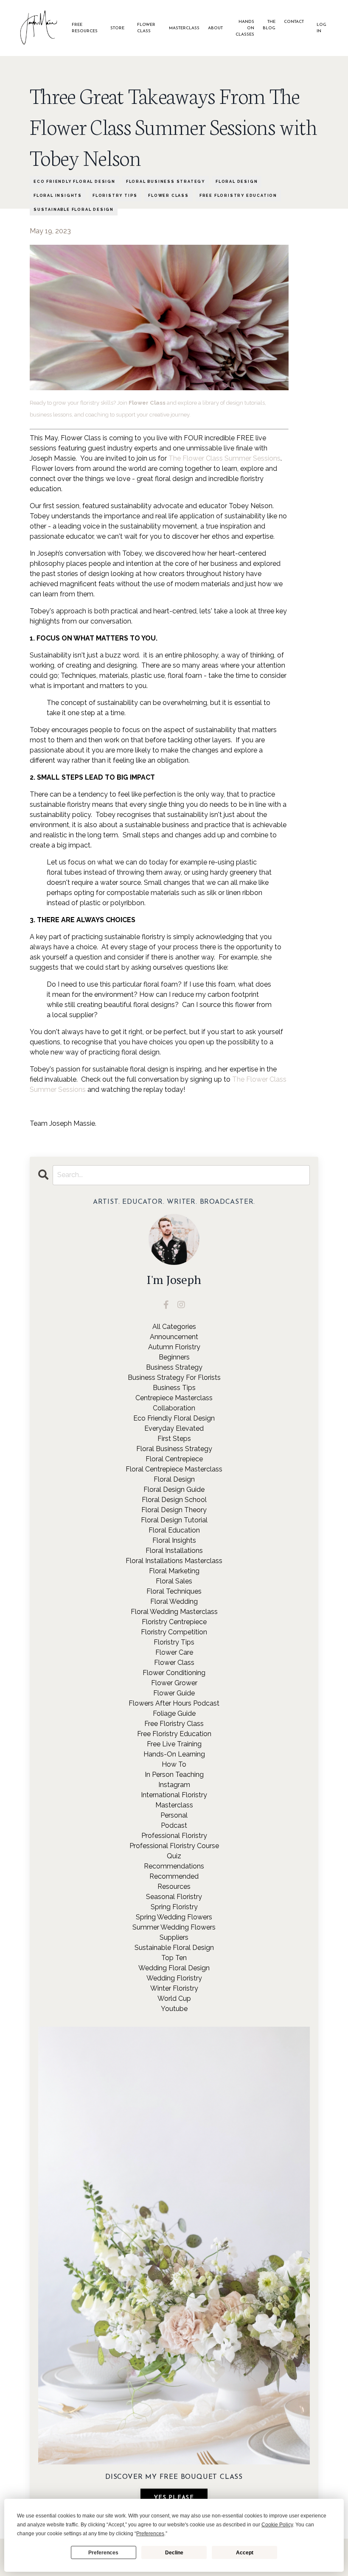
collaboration (174, 1408)
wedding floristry (174, 1978)
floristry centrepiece (174, 1622)
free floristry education (238, 196)
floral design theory (174, 1510)
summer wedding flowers (174, 1927)
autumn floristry (174, 1347)
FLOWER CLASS (146, 28)
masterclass (174, 1805)
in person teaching (174, 1775)
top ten (174, 1958)
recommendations (174, 1866)
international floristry (174, 1795)
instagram (174, 1785)
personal (174, 1815)
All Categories (174, 1327)
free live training (174, 1744)
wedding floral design (174, 1968)
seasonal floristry (174, 1897)
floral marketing (174, 1571)
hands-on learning (174, 1754)
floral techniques (174, 1591)
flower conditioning (174, 1673)
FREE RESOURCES (85, 28)
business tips (174, 1388)
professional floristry (174, 1836)
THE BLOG (269, 25)
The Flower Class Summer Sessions (225, 458)
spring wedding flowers (174, 1917)
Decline (174, 2553)
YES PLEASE (174, 2498)
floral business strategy (166, 182)
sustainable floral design (74, 210)
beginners (174, 1357)
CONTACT (294, 22)
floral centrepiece (174, 1459)
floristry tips (115, 196)
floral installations (174, 1551)
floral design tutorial (174, 1520)
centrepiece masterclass (174, 1398)
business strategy (174, 1367)
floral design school (174, 1500)
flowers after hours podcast (174, 1703)
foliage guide (174, 1713)
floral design (237, 182)
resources (174, 1887)
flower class (168, 196)
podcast (174, 1825)
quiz (174, 1856)
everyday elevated (174, 1428)
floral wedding (174, 1601)
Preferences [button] (150, 2534)
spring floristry (174, 1907)
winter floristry (174, 1988)
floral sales (174, 1581)
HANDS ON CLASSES (245, 28)
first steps (174, 1439)
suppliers (174, 1937)
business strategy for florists (174, 1378)
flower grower (174, 1683)
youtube (174, 2009)
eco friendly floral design (74, 182)
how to (174, 1764)
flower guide (174, 1693)
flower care (174, 1652)
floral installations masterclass (174, 1561)
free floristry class (174, 1724)
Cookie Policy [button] (277, 2525)
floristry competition (174, 1632)
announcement (174, 1337)
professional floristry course (174, 1846)
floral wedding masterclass (174, 1612)
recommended (174, 1876)
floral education (174, 1530)
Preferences (103, 2553)
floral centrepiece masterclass (174, 1469)
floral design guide (174, 1489)
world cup (174, 1998)
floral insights (58, 196)
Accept (245, 2553)
